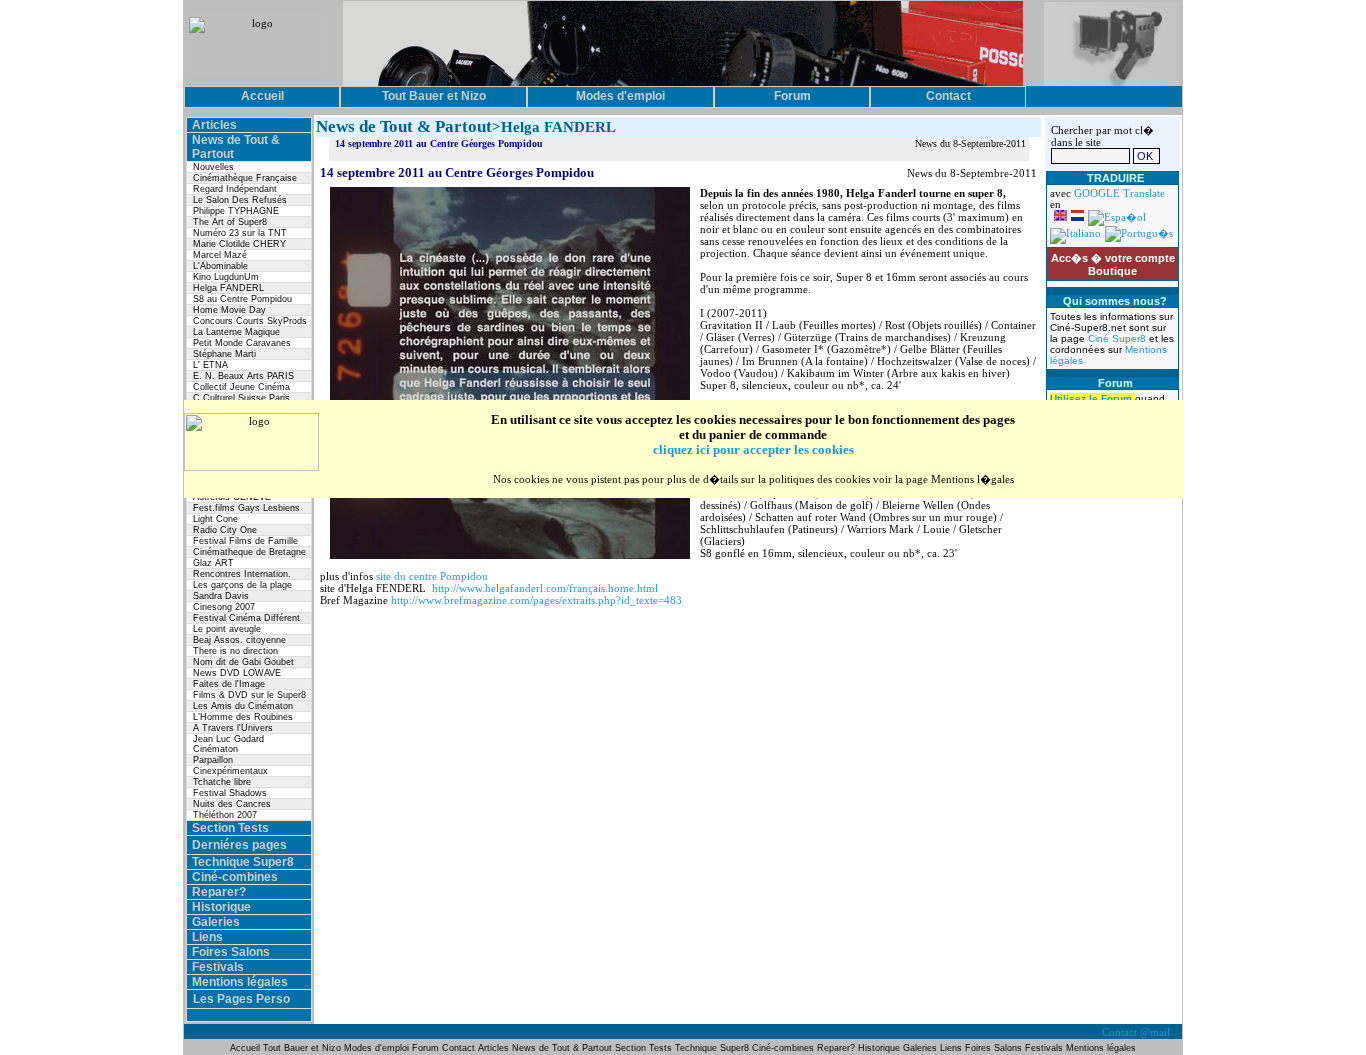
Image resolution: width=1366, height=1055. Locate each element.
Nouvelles (213, 167)
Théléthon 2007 (225, 815)
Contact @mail (1137, 1032)
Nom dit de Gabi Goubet (243, 662)
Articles (214, 125)
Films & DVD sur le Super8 (249, 695)
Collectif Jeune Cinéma (241, 387)
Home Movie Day (229, 310)
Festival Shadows (230, 793)
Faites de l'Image (229, 684)
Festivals (218, 967)
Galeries (216, 922)
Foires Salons (231, 952)
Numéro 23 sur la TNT (240, 233)
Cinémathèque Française (245, 178)
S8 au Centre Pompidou (242, 299)
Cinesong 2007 (224, 607)
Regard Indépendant (235, 189)
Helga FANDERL (228, 288)
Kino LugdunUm (226, 277)
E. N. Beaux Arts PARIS (243, 376)
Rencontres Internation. (242, 574)
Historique (221, 907)
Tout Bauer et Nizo (302, 1048)
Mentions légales (240, 982)
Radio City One (225, 530)
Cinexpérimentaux (230, 771)
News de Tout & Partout (562, 1048)
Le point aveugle (227, 629)
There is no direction (235, 651)
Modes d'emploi (376, 1048)
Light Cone (215, 519)
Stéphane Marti (224, 354)
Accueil (246, 1048)
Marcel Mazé (220, 255)
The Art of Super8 (230, 222)
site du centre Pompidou (432, 576)
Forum (427, 1048)
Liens (207, 937)
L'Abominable (220, 266)
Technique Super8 (243, 862)
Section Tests (230, 828)
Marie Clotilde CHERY (239, 244)
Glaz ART (213, 563)
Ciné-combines (235, 877)
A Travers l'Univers (233, 728)
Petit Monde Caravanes (242, 343)
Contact (458, 1048)
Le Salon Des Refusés (240, 200)
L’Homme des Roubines (243, 717)
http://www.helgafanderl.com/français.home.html (545, 588)
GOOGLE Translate (1119, 193)
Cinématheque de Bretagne (249, 552)
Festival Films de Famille (245, 541)
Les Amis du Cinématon (243, 706)
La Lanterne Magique (236, 332)
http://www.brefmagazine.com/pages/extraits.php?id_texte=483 (536, 600)
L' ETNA (210, 365)
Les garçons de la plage (242, 585)
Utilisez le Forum (1092, 398)
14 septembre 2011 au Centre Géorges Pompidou (439, 143)
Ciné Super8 (1118, 338)
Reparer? (219, 892)
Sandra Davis (221, 596)
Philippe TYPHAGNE (236, 211)
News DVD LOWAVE (237, 673)
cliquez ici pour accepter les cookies (753, 450)
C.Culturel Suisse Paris (241, 398)
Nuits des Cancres (232, 804)
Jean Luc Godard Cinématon (228, 744)
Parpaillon (213, 760)
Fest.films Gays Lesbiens (246, 508)
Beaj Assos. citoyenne (239, 640)
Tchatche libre (222, 782)
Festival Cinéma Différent (246, 618)
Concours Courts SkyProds (250, 321)
